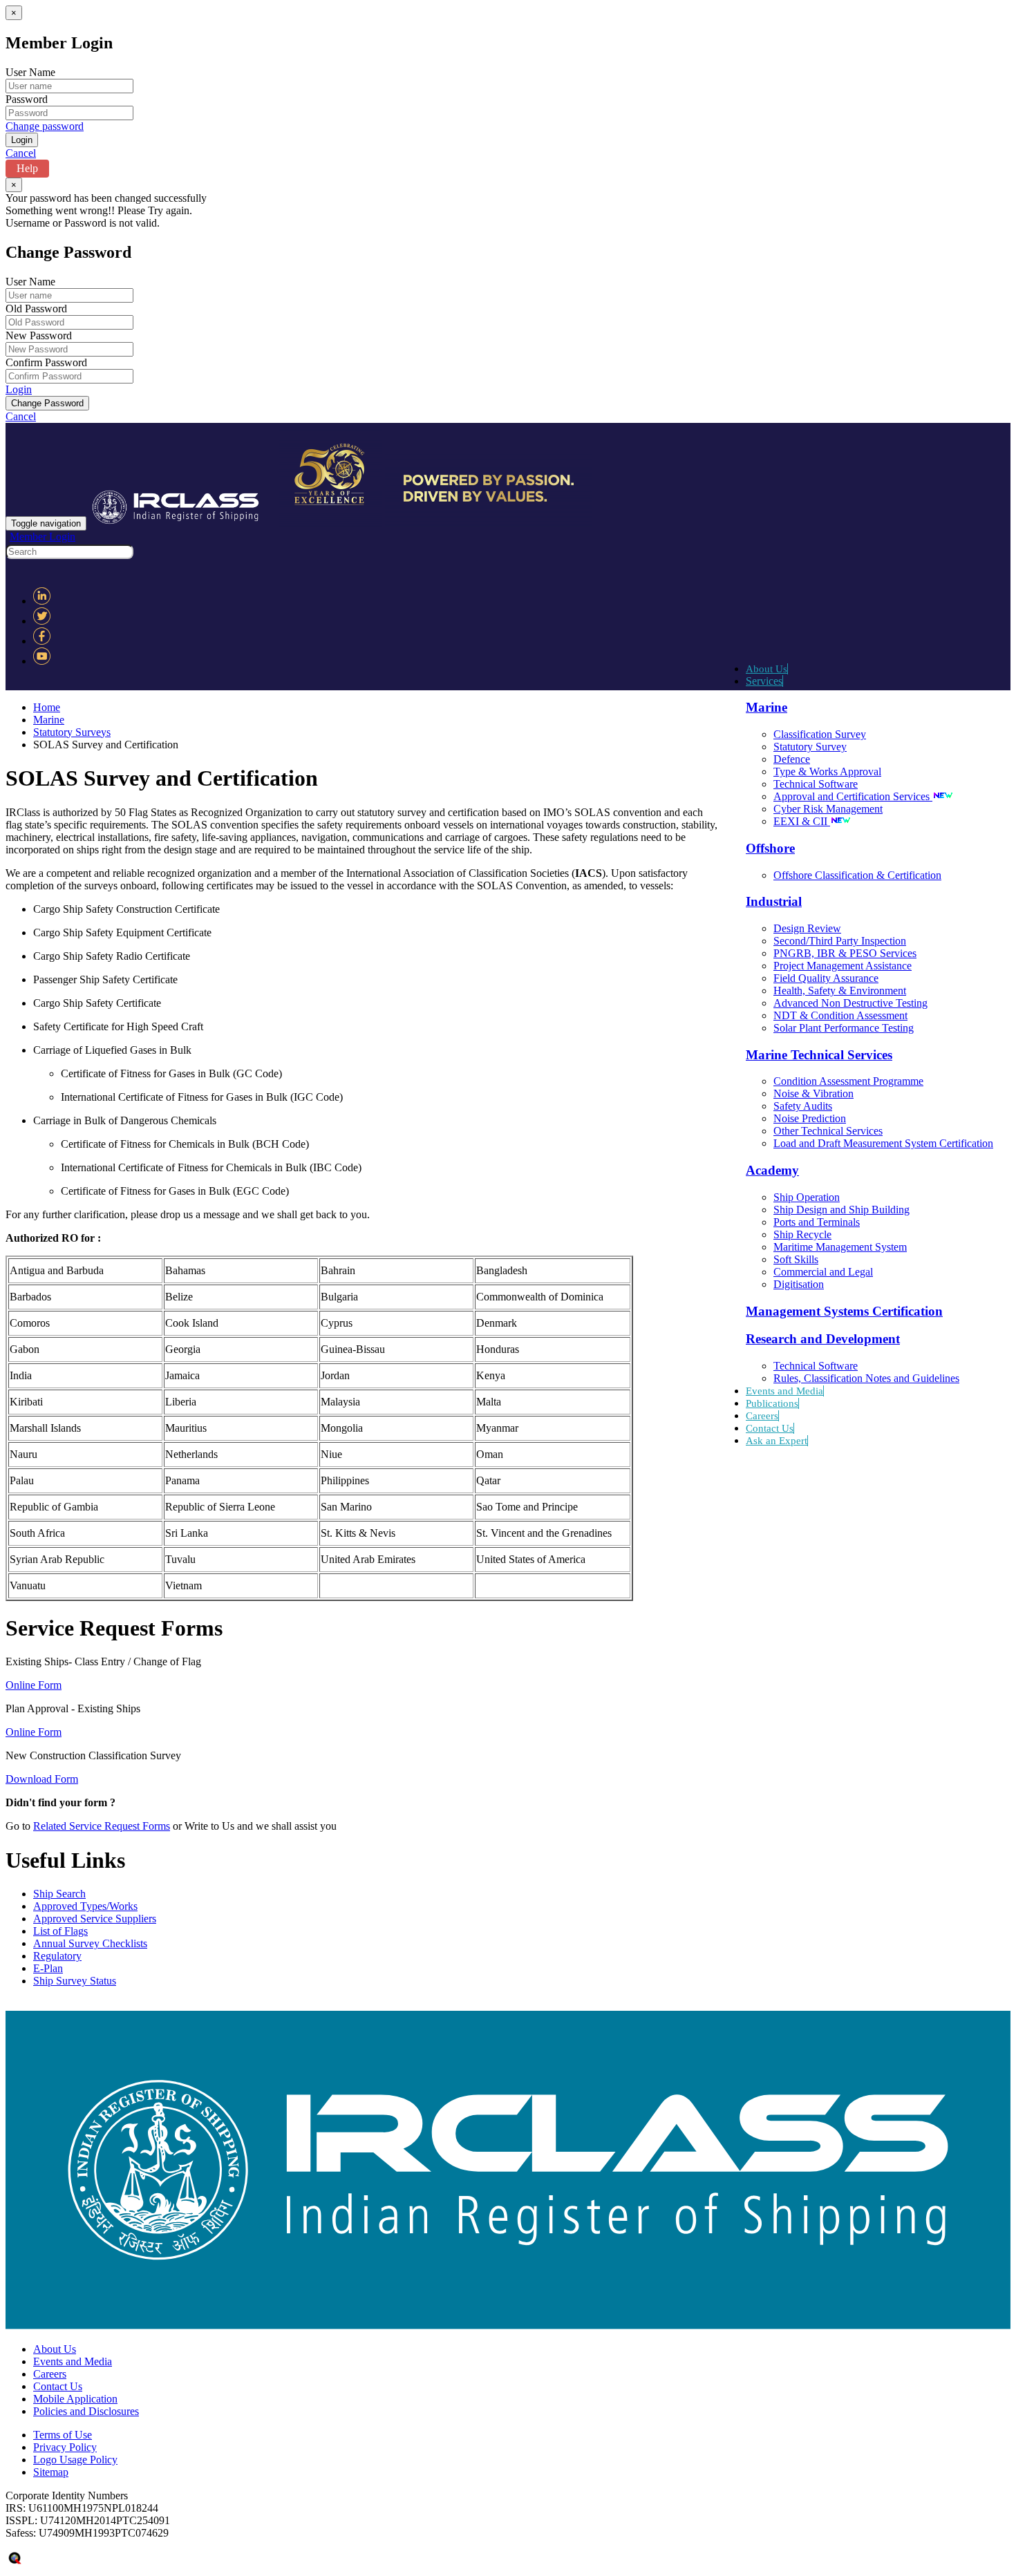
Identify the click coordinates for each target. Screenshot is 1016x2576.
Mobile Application (75, 2399)
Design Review (807, 928)
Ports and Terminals (817, 1222)
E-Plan (48, 1968)
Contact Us (770, 1428)
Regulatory (57, 1956)
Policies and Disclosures (86, 2411)
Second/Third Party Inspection (840, 941)
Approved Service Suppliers (95, 1919)
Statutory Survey (810, 747)
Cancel (21, 153)
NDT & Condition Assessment (840, 1015)
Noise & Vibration (813, 1093)
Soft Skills (796, 1259)
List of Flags (60, 1931)
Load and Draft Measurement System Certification (883, 1143)
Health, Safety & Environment (840, 991)
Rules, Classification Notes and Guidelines (866, 1378)
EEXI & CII (802, 821)
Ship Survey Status (75, 1981)
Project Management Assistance (843, 966)
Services (764, 681)
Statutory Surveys (72, 732)
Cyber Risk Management (828, 809)
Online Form (34, 1685)
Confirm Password (46, 362)
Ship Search (59, 1894)
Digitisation (799, 1284)
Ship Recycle (802, 1234)
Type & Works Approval (827, 771)
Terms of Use (63, 2435)
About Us (766, 669)
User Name (30, 72)
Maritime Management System (840, 1247)
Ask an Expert (777, 1441)
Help (27, 168)
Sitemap (51, 2472)
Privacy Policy (65, 2447)
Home (47, 707)
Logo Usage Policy (75, 2460)
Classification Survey (820, 734)
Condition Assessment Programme (848, 1081)
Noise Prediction (810, 1118)
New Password (39, 335)
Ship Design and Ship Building (841, 1210)
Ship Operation (807, 1197)
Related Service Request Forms (102, 1826)
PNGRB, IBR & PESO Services (845, 953)
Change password (45, 126)
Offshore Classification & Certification (857, 875)
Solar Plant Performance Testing (844, 1028)
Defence (792, 759)
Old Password (36, 309)
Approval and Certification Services (853, 796)
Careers (762, 1416)
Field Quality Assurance (826, 978)
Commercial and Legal (823, 1272)
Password (27, 99)
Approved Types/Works (85, 1906)
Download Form (42, 1779)
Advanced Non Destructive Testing (850, 1003)
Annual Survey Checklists (90, 1943)
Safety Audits (803, 1106)
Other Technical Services (828, 1131)
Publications (772, 1403)
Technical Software (816, 784)
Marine (49, 720)
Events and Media (784, 1391)
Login (19, 389)
